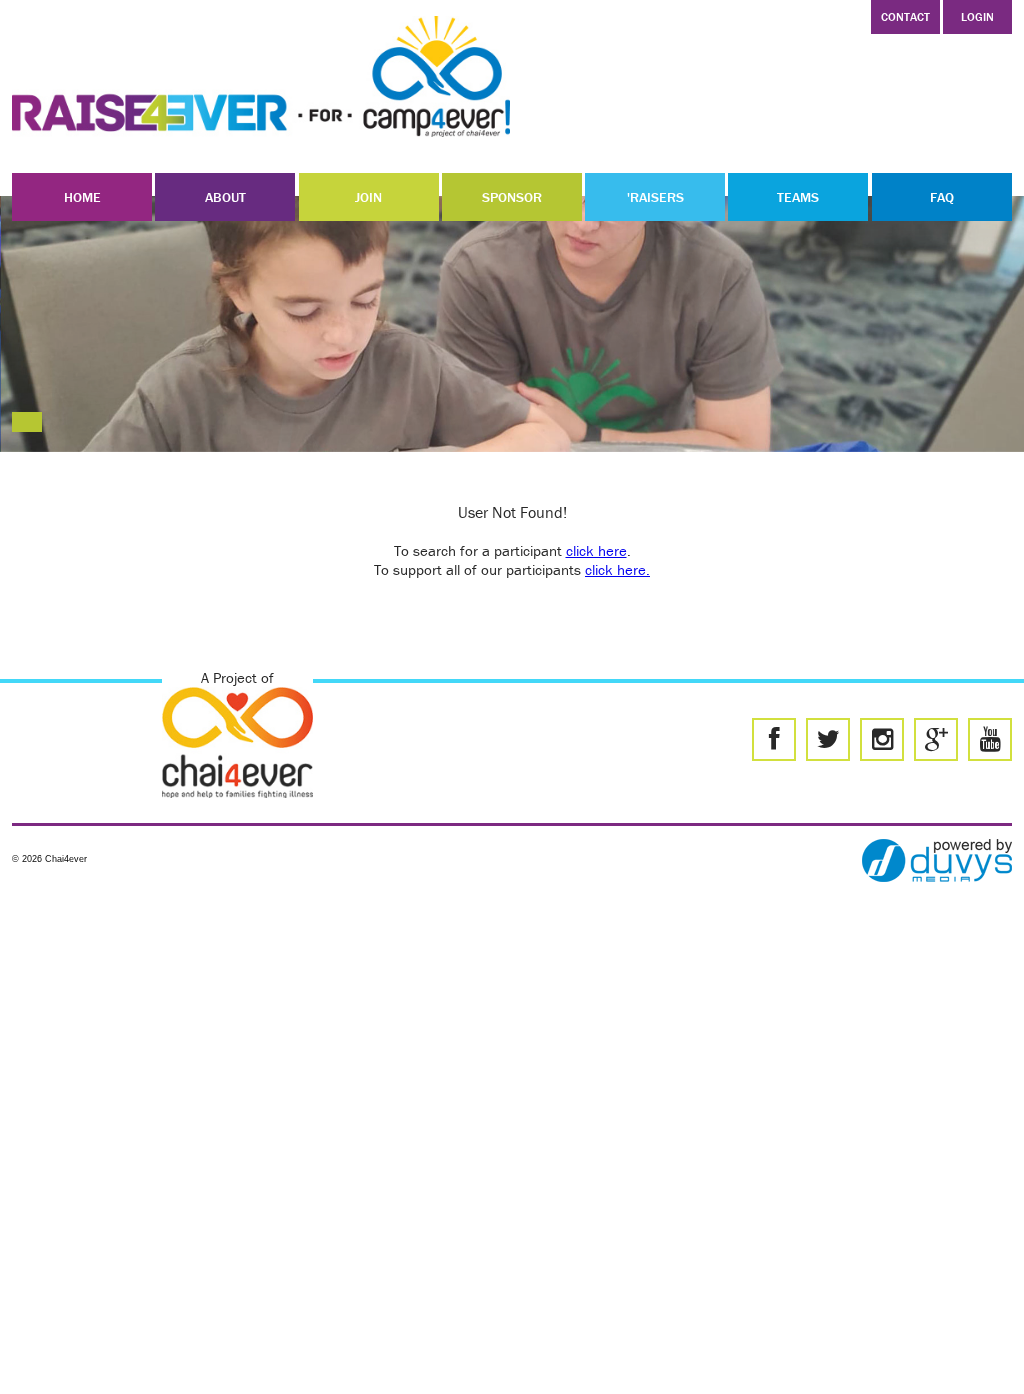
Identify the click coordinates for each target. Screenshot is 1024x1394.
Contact (905, 16)
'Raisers (655, 197)
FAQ (942, 197)
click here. (617, 569)
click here (596, 550)
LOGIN (977, 16)
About (225, 197)
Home (82, 197)
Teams (798, 197)
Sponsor (512, 197)
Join (368, 197)
